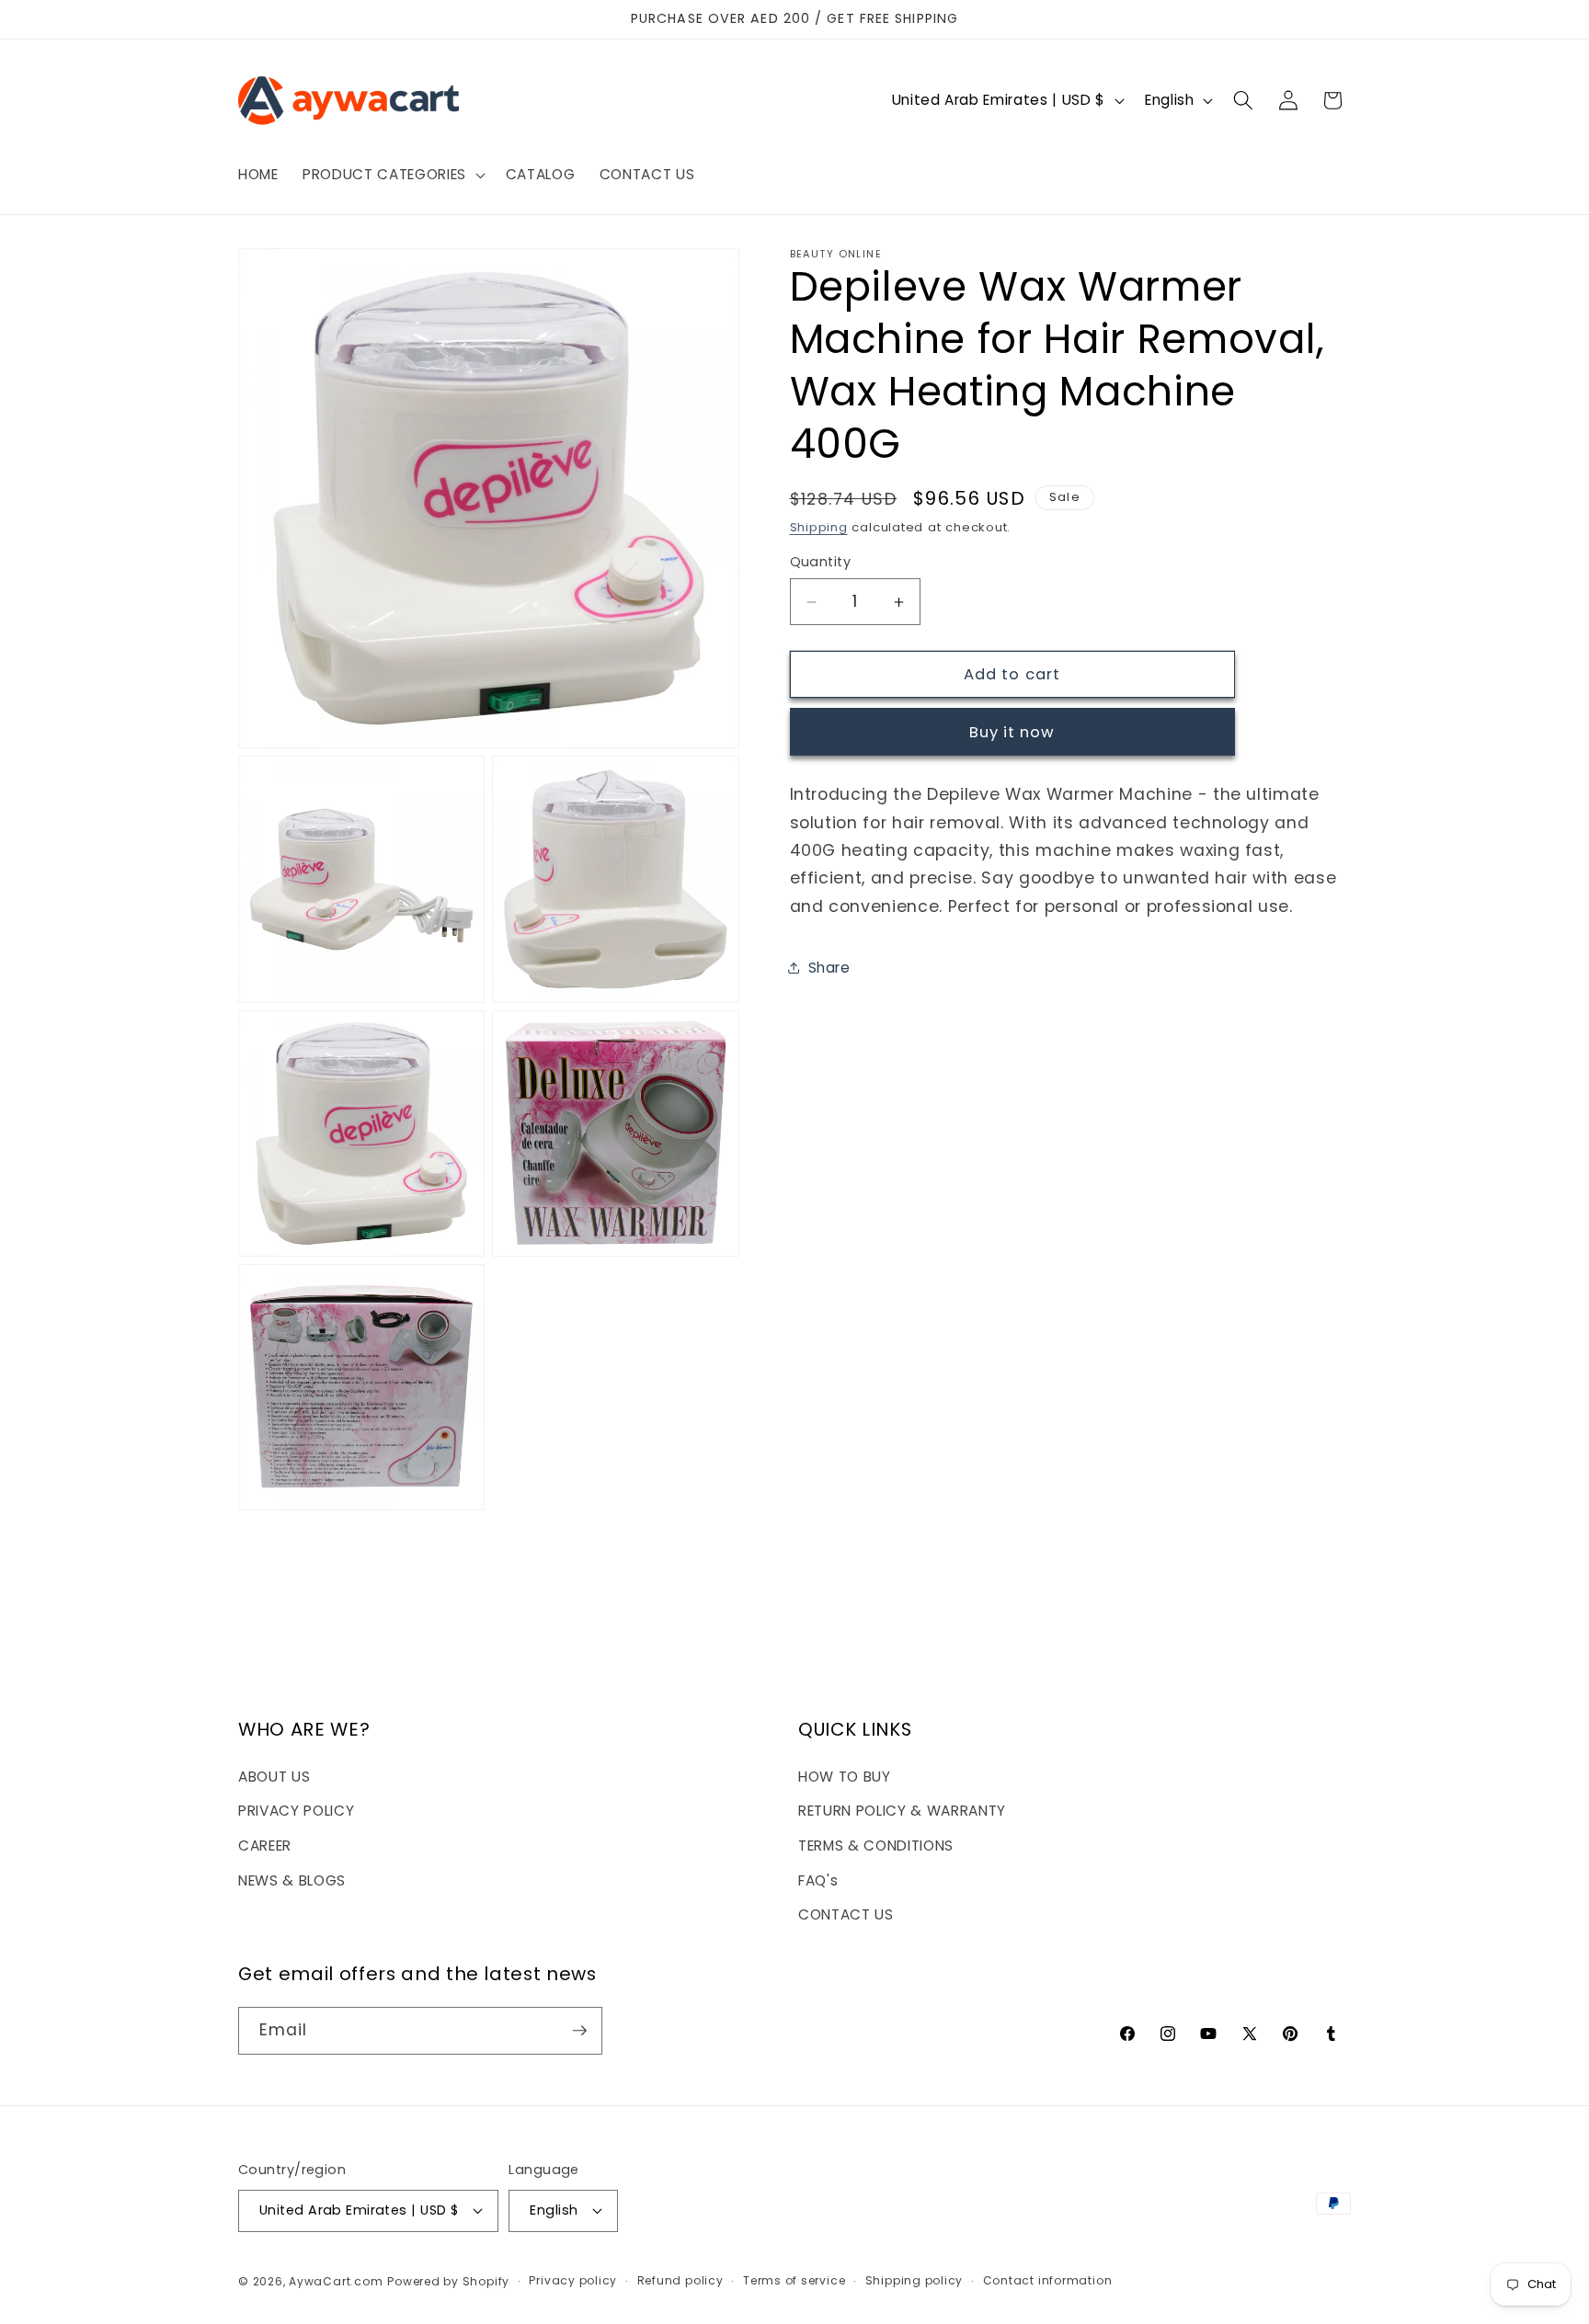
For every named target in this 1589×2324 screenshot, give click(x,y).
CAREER (265, 1846)
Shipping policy (915, 2280)
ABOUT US (274, 1777)
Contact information (1048, 2280)
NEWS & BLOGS (292, 1880)
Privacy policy (573, 2280)
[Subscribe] (579, 2031)
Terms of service (794, 2280)
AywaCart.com (336, 2281)
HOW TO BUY (845, 1777)
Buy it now (1012, 732)
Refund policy (680, 2280)
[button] (392, 175)
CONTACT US (846, 1914)
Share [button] (829, 968)
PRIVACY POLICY (296, 1811)
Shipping (819, 527)
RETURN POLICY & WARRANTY (902, 1811)
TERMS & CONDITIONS (876, 1846)
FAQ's (818, 1880)
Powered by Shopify (448, 2281)
